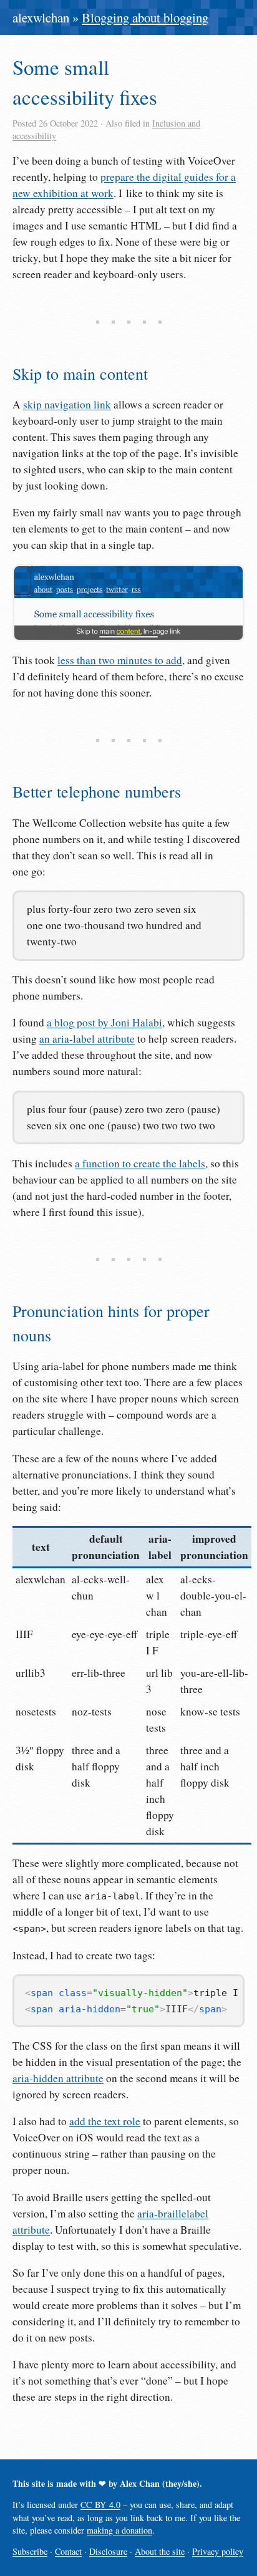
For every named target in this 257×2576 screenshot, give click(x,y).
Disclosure (108, 2551)
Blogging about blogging (145, 17)
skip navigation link (67, 404)
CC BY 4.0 (100, 2505)
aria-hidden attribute (58, 2078)
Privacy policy (218, 2551)
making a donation (119, 2530)
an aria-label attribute (87, 1039)
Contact (68, 2551)
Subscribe (30, 2551)
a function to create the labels (140, 1163)
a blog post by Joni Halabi (104, 1022)
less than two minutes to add (120, 660)
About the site (160, 2551)
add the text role (105, 2121)
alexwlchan (41, 17)
